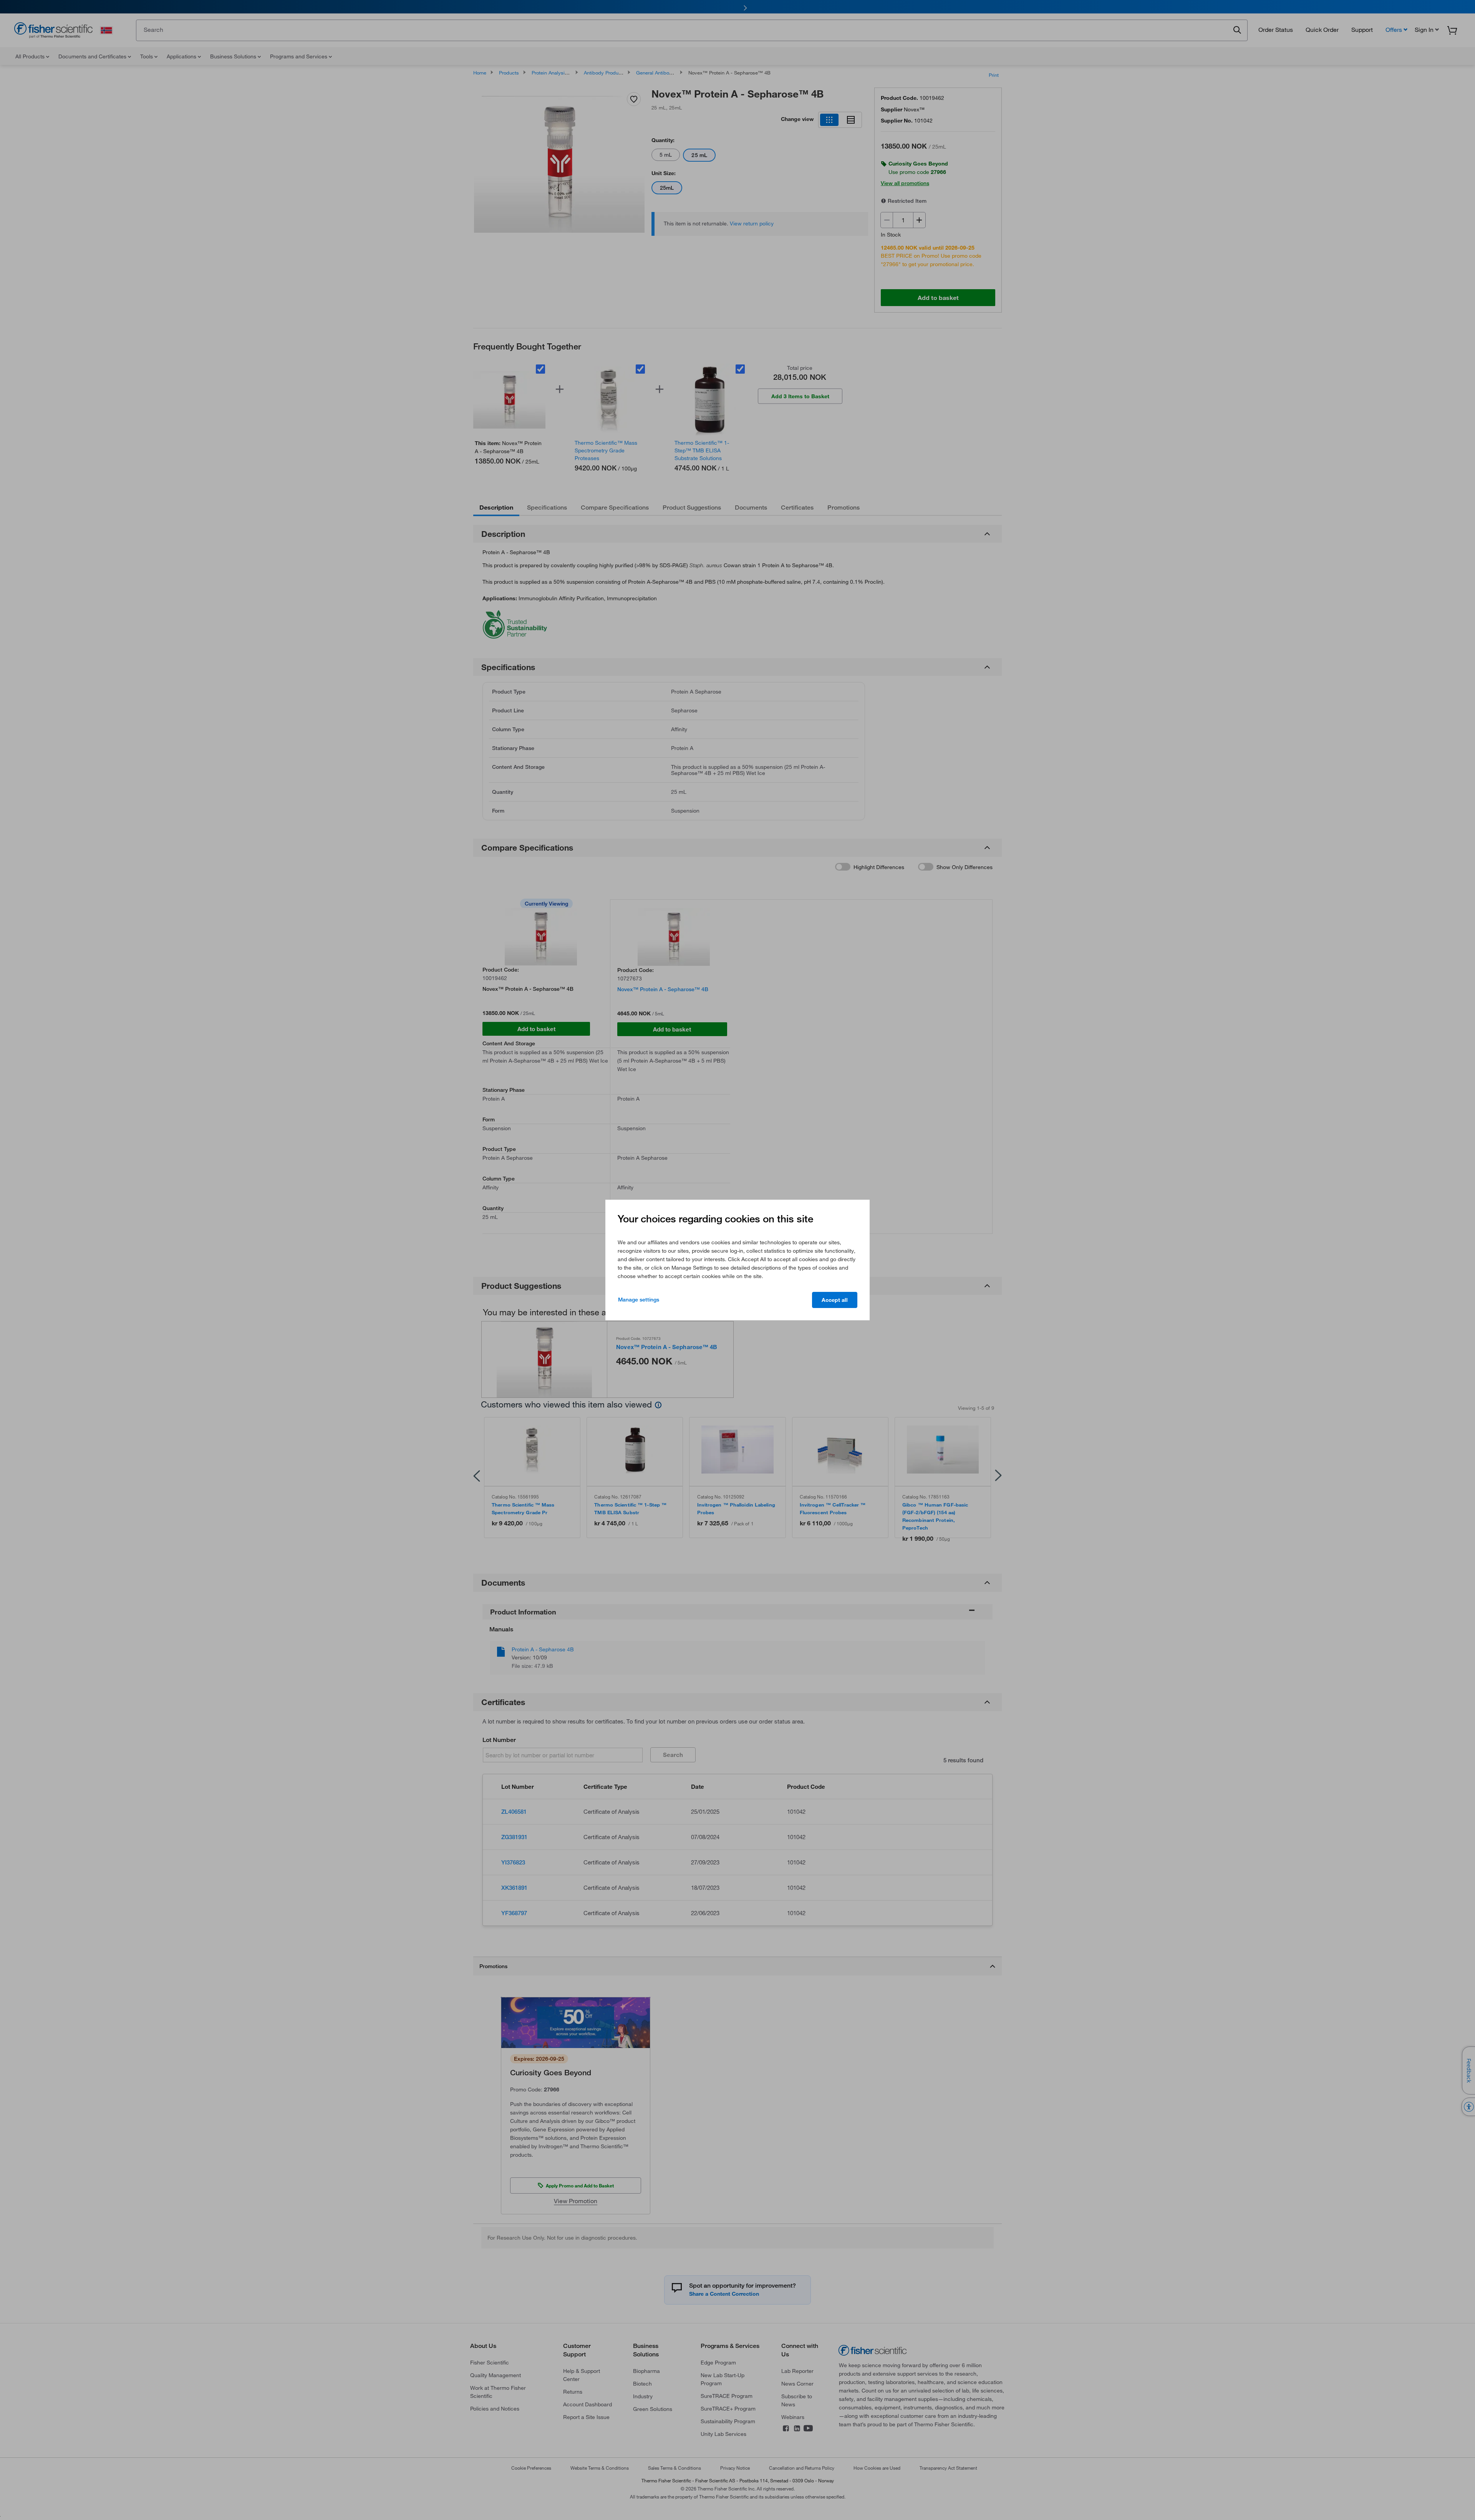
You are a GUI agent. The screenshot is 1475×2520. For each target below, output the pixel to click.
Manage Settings (639, 1300)
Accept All (835, 1300)
